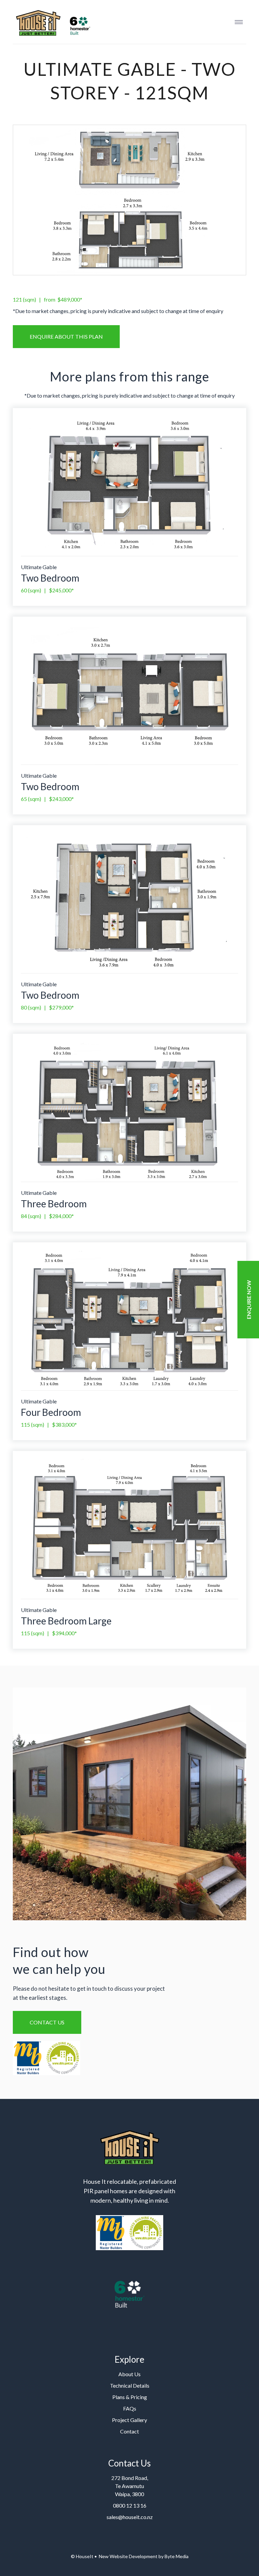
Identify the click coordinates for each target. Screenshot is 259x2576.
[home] (52, 22)
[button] (239, 22)
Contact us (47, 2022)
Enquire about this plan (66, 336)
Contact (129, 2431)
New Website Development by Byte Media (143, 2556)
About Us (129, 2374)
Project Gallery (129, 2420)
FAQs (130, 2408)
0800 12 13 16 (130, 2505)
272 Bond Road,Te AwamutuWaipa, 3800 (130, 2486)
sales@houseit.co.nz (130, 2517)
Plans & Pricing (130, 2397)
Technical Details (130, 2385)
